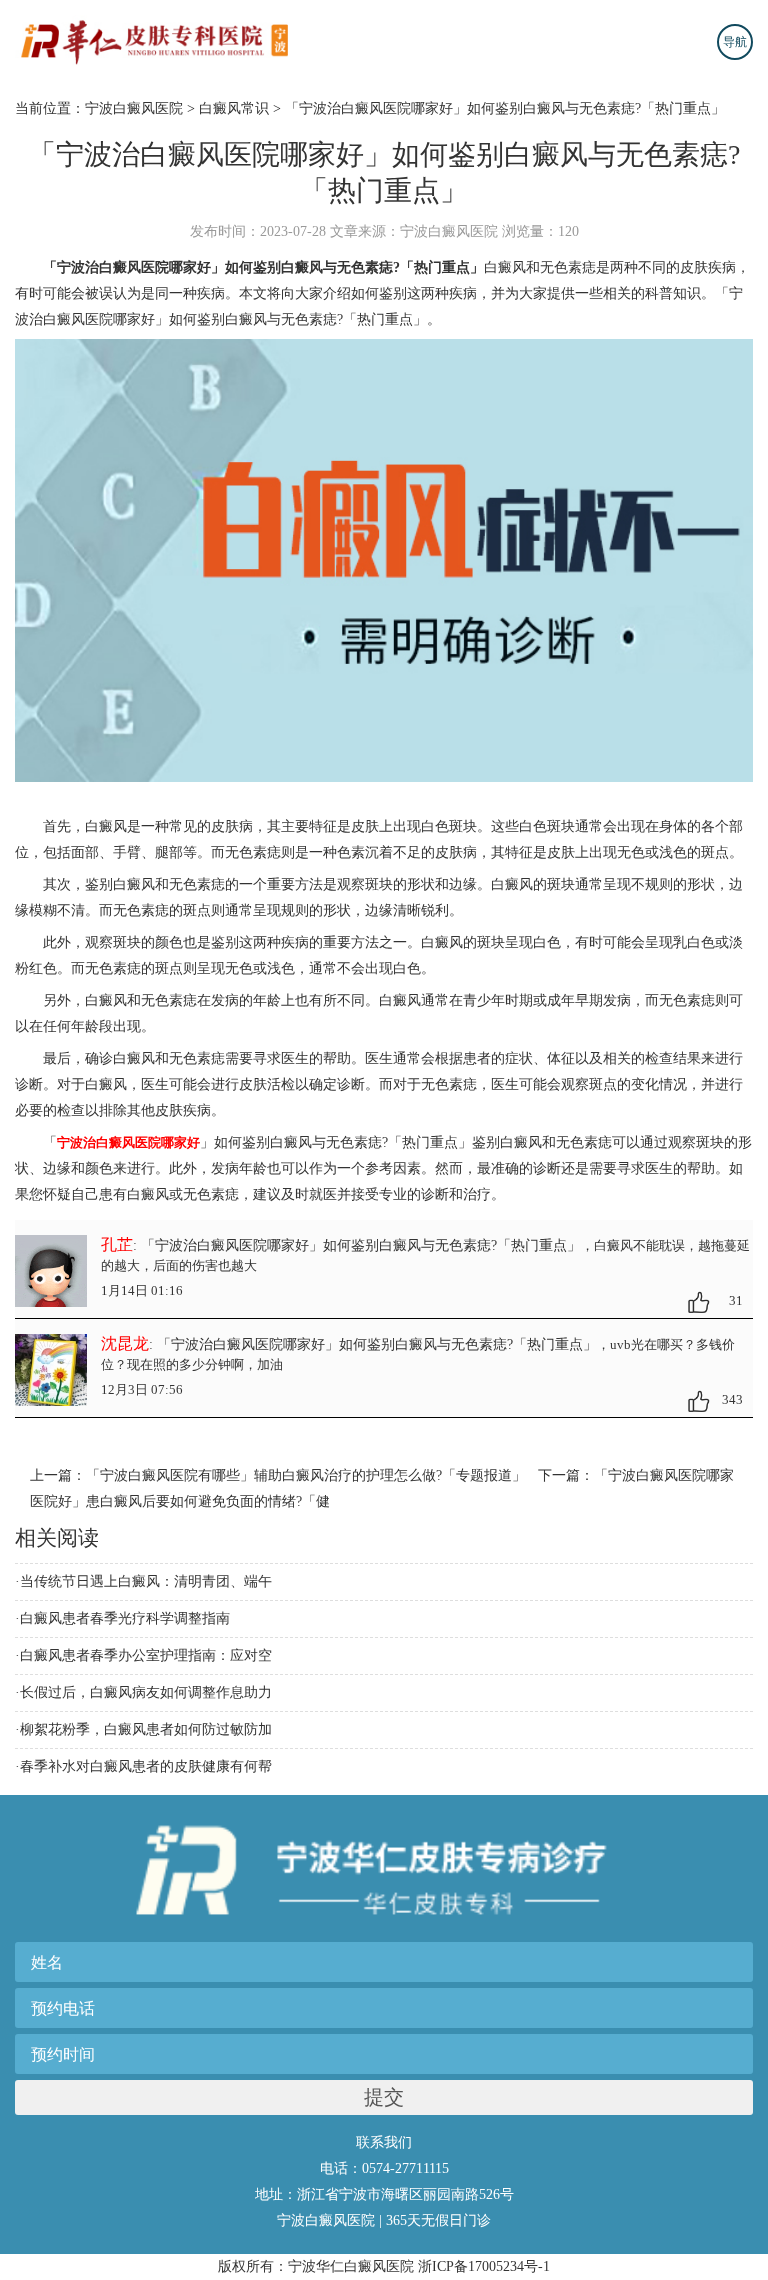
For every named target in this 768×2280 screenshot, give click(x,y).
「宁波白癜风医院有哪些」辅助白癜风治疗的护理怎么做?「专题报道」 (306, 1475)
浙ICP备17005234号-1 (484, 2266)
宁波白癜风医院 (134, 108)
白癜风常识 (234, 108)
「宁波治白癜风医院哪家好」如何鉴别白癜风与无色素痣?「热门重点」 (505, 108)
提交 (384, 2097)
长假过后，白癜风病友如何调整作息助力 (146, 1692)
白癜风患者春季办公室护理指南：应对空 (146, 1655)
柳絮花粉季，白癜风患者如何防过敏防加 (146, 1729)
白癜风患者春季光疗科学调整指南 (125, 1618)
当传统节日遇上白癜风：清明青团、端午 (146, 1581)
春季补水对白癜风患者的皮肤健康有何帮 (146, 1766)
